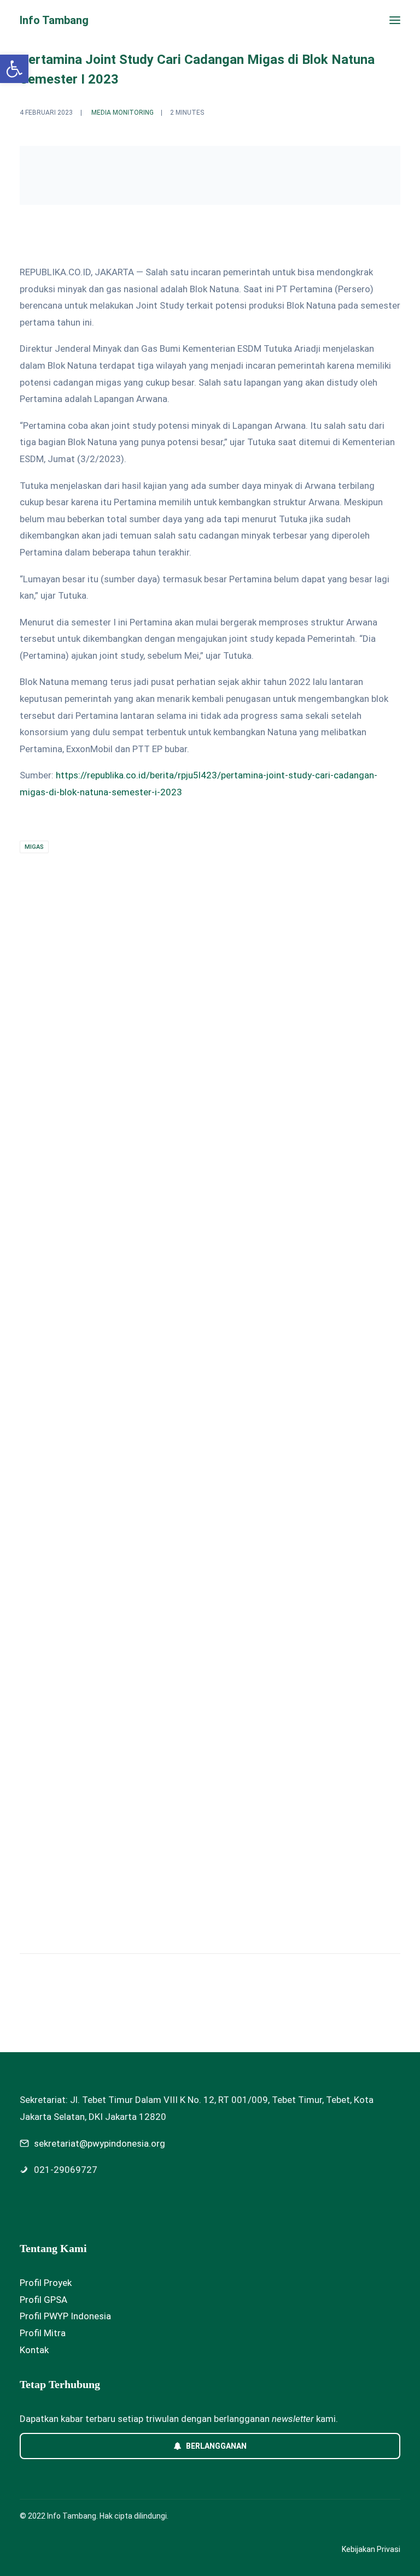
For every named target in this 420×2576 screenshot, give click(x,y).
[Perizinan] (210, 1112)
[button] (395, 20)
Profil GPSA (43, 2300)
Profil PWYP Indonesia (65, 2316)
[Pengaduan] (210, 1732)
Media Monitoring (122, 113)
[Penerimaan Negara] (210, 1417)
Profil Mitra (43, 2333)
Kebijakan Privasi (371, 2549)
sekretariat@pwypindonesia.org (100, 2143)
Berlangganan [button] (216, 2446)
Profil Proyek (46, 2283)
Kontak (34, 2350)
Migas (34, 847)
